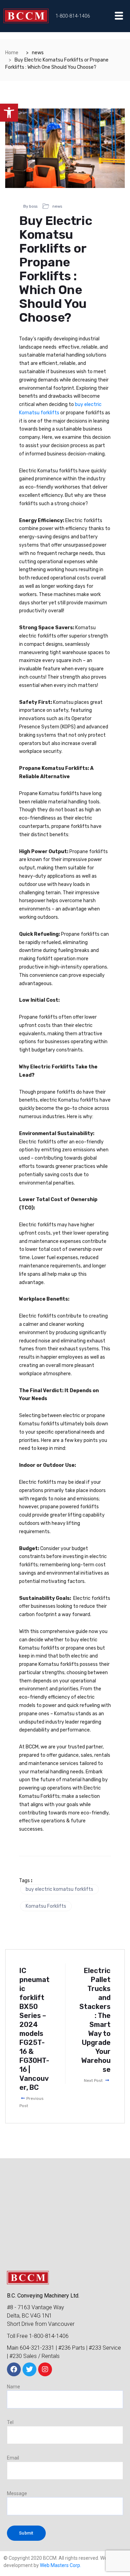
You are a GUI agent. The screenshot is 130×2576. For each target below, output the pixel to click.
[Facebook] (14, 2369)
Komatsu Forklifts (46, 1906)
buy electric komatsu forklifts (59, 1889)
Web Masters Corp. (60, 2565)
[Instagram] (45, 2369)
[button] (9, 113)
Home (12, 53)
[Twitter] (29, 2369)
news (57, 206)
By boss (30, 206)
